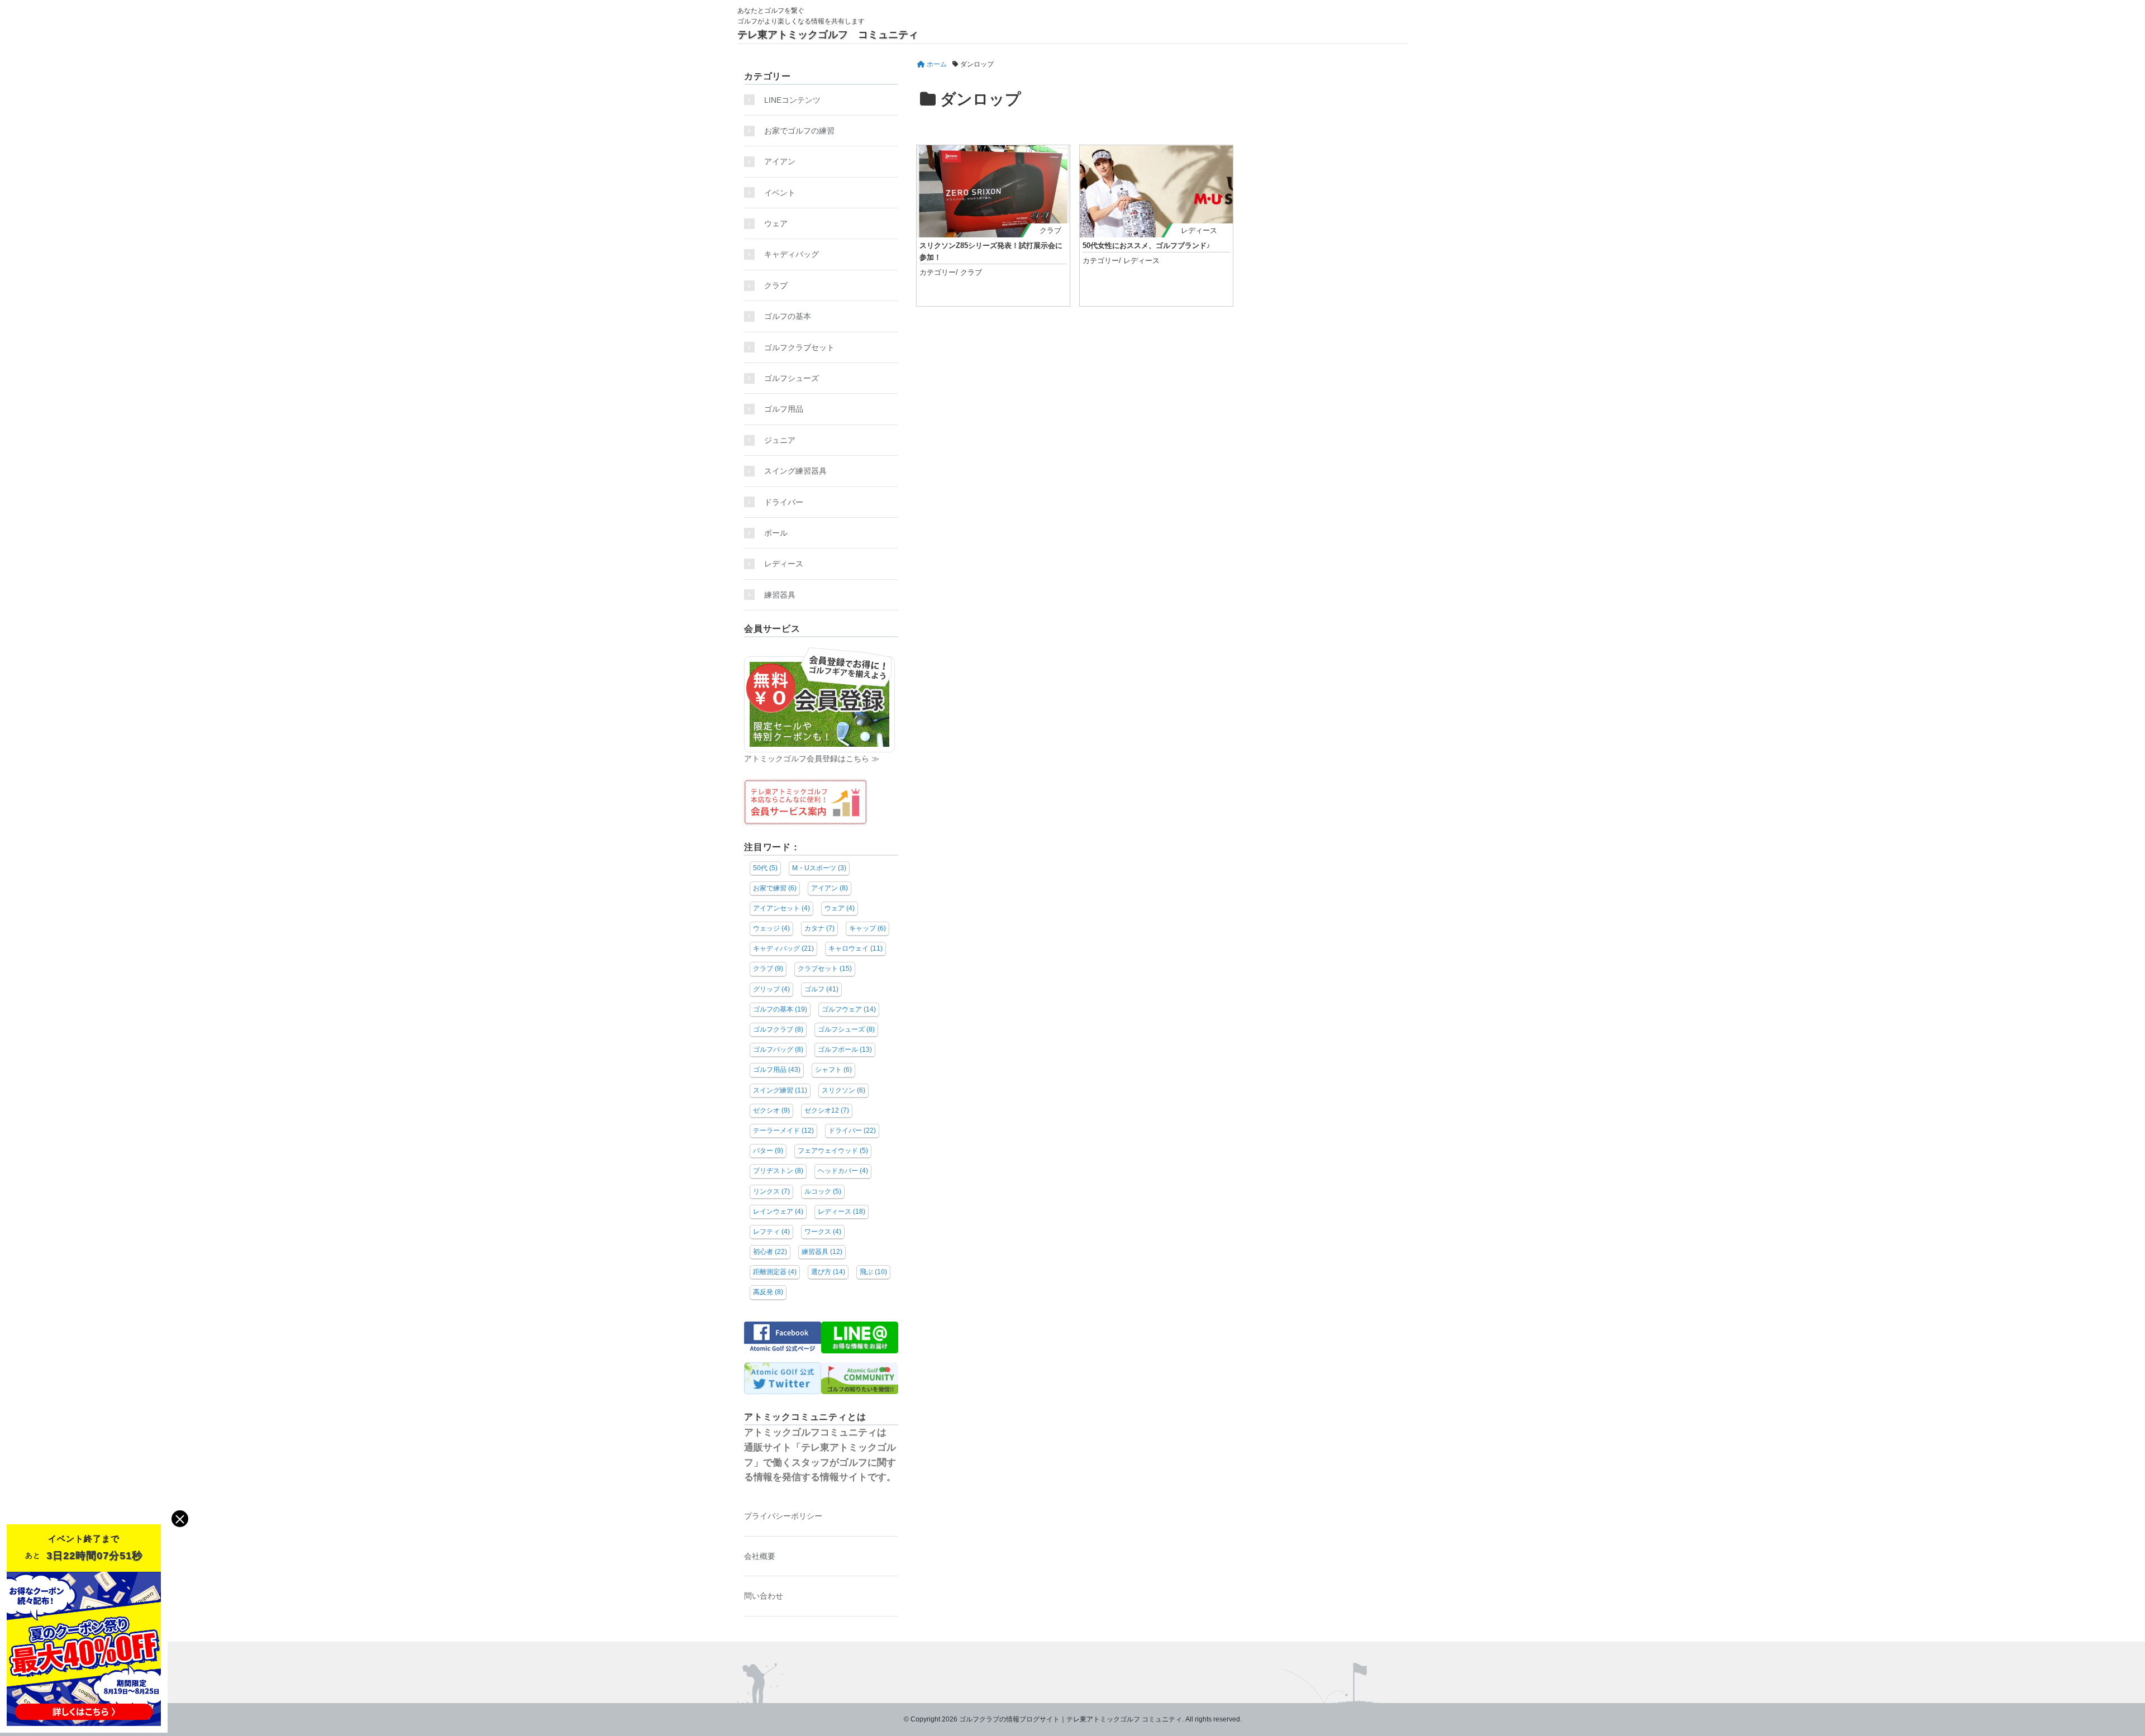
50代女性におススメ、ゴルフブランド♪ (1147, 245)
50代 (765, 868)
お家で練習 (775, 888)
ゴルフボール (845, 1050)
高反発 (768, 1292)
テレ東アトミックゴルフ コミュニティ (828, 35)
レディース (1203, 230)
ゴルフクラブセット (799, 347)
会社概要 (760, 1556)
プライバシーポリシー (783, 1516)
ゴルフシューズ (792, 378)
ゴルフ (821, 989)
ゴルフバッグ (778, 1050)
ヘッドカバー (843, 1171)
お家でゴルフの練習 (799, 131)
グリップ (771, 989)
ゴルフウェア (849, 1009)
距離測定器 (775, 1272)
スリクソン (843, 1090)
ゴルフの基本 (788, 316)
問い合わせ (764, 1596)
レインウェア (778, 1212)
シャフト (833, 1070)
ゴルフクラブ (778, 1029)
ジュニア (780, 440)
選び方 (828, 1272)
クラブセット (825, 969)
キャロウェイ (855, 948)
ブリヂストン (778, 1171)
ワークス (823, 1232)
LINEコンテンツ (792, 100)
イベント (780, 193)
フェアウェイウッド (833, 1151)
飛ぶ (873, 1272)
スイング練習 (780, 1090)
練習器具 (780, 595)
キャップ (867, 928)
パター (768, 1151)
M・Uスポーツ (819, 868)
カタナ (819, 928)
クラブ (1050, 230)
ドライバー (784, 502)
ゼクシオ (771, 1110)
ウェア (776, 223)
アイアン (780, 161)
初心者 (770, 1252)
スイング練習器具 (795, 471)
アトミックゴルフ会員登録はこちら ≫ (812, 759)
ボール (776, 533)
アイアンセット (781, 908)
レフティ (771, 1232)
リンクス (771, 1191)
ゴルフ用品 (784, 409)
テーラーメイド (783, 1131)
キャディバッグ (792, 254)
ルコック (823, 1191)
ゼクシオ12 (827, 1110)
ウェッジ (771, 928)
